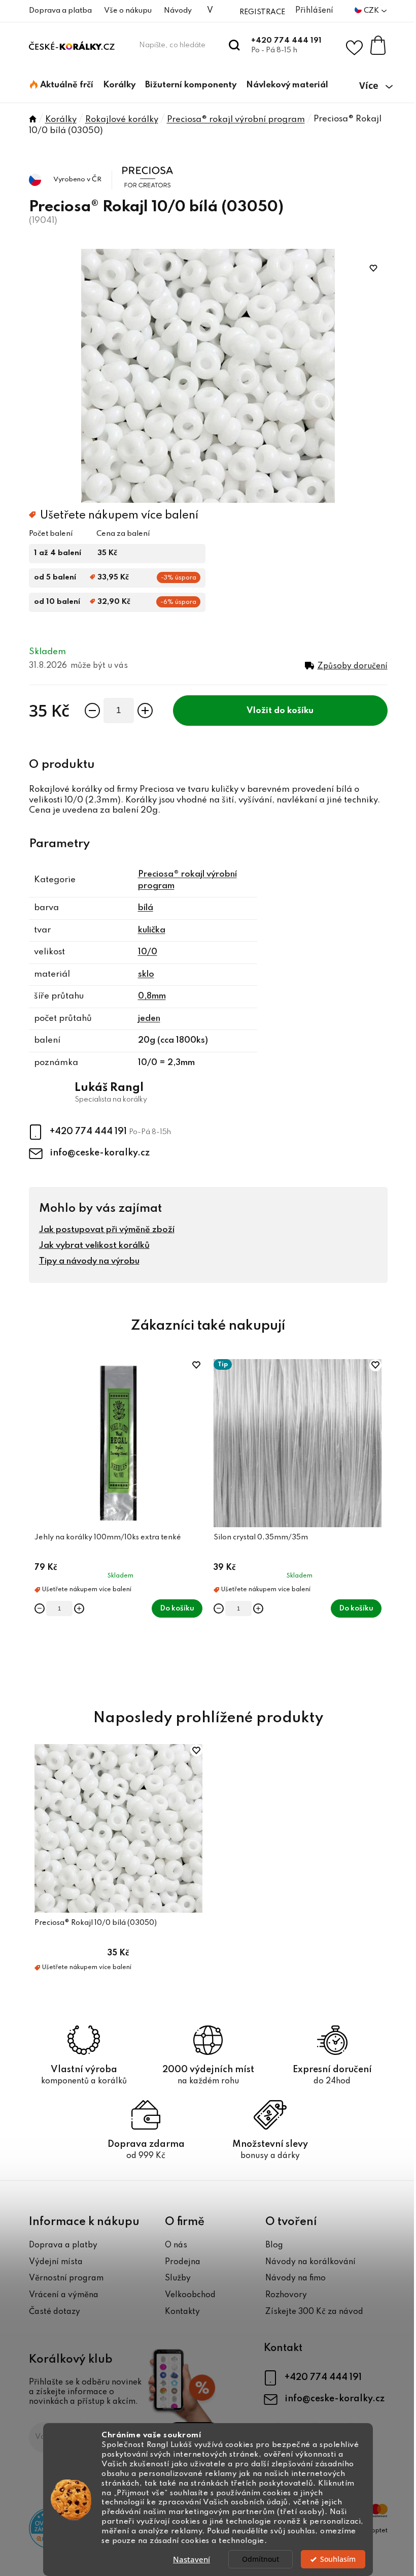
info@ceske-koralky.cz (100, 1153)
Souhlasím (338, 2559)
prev (37, 1522)
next (379, 1522)
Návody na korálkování (310, 2262)
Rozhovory (286, 2295)
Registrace (262, 12)
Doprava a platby (63, 2245)
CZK (372, 11)
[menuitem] (62, 85)
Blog (274, 2245)
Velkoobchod (190, 2295)
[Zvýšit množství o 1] (145, 711)
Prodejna (183, 2262)
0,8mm (152, 996)
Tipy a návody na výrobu (89, 1261)
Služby (178, 2278)
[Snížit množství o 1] (92, 711)
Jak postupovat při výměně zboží (107, 1230)
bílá (146, 908)
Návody (178, 11)
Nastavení (192, 2559)
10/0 (148, 952)
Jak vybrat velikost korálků (94, 1246)
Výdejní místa (56, 2262)
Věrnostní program (66, 2278)
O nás (176, 2245)
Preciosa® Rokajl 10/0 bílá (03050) (96, 1923)
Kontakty (182, 2312)
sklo (146, 974)
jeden (149, 1019)
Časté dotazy (55, 2312)
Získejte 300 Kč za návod (314, 2312)
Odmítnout (261, 2559)
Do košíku (294, 711)
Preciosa (140, 167)
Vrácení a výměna (64, 2295)
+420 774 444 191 (286, 41)
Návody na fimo (296, 2278)
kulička (152, 930)
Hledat (235, 45)
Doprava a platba (60, 11)
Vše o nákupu (128, 11)
